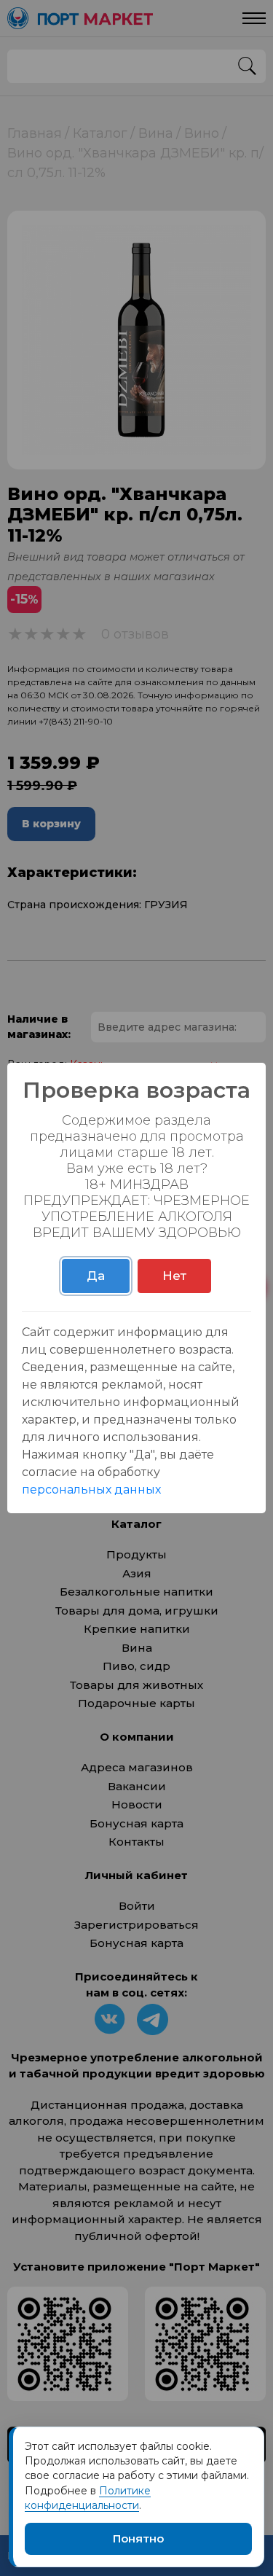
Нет (174, 1276)
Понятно (138, 2538)
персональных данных (91, 1490)
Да (96, 1276)
